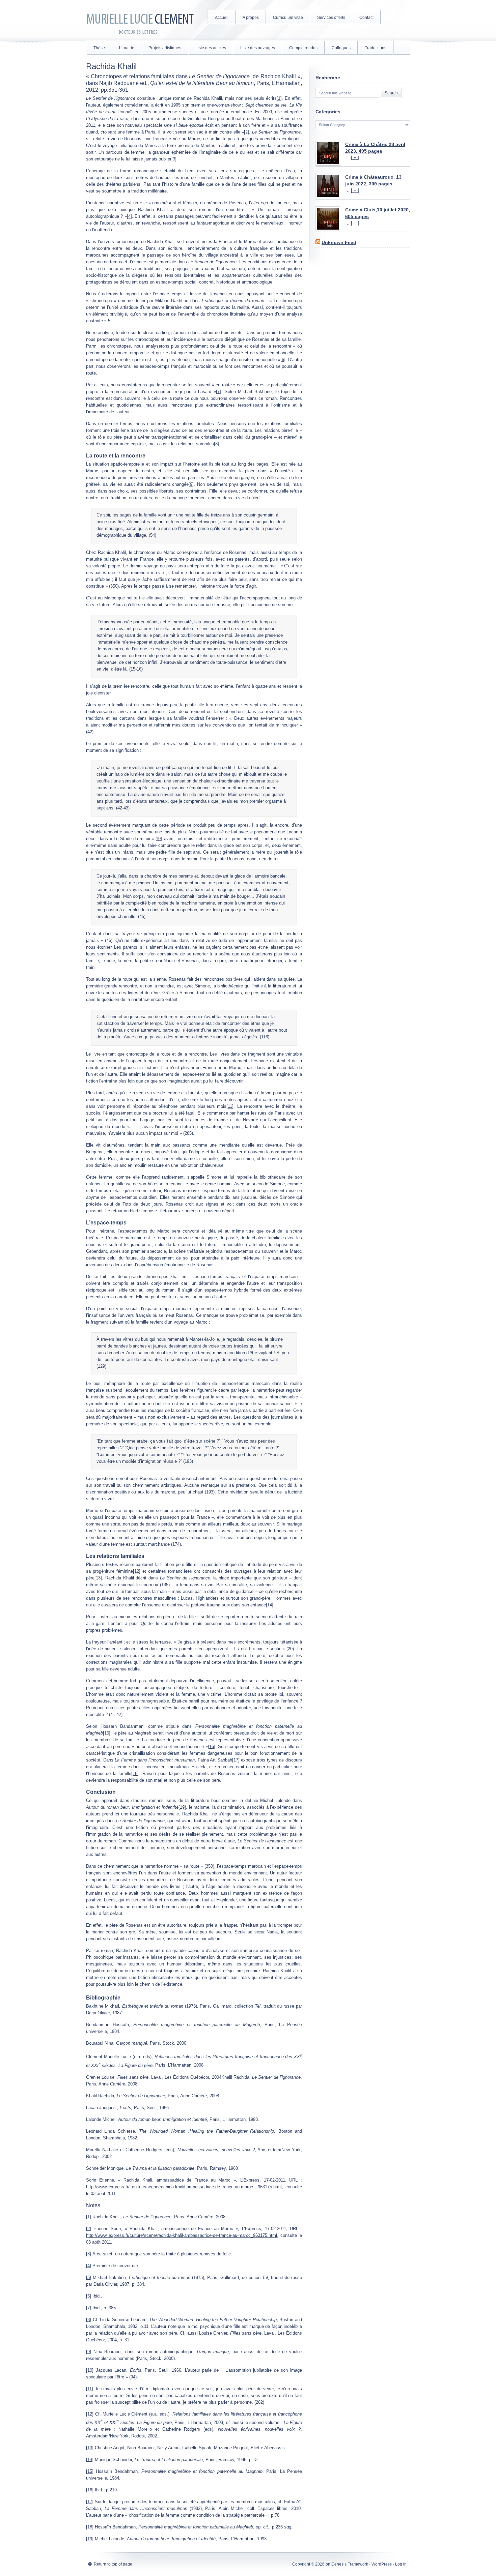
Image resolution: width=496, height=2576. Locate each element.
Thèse (99, 48)
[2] (246, 132)
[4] (129, 216)
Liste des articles (211, 48)
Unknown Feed (339, 242)
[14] (270, 1605)
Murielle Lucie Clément (140, 20)
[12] (137, 1571)
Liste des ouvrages (258, 48)
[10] (158, 839)
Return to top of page (113, 2564)
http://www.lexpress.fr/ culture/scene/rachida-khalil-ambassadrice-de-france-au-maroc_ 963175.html (184, 2187)
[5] (109, 321)
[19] (182, 1807)
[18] (135, 1773)
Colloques (341, 48)
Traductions (376, 48)
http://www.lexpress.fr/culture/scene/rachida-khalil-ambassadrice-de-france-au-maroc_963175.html (182, 2235)
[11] (230, 1106)
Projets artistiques (165, 48)
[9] (191, 484)
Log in (401, 2564)
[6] (283, 360)
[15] (107, 1733)
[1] (279, 98)
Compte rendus (303, 48)
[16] (212, 1746)
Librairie (127, 48)
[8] (216, 444)
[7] (218, 392)
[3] (174, 159)
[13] (98, 1578)
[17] (236, 1760)
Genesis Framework (350, 2564)
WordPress (382, 2564)
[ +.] (355, 158)
